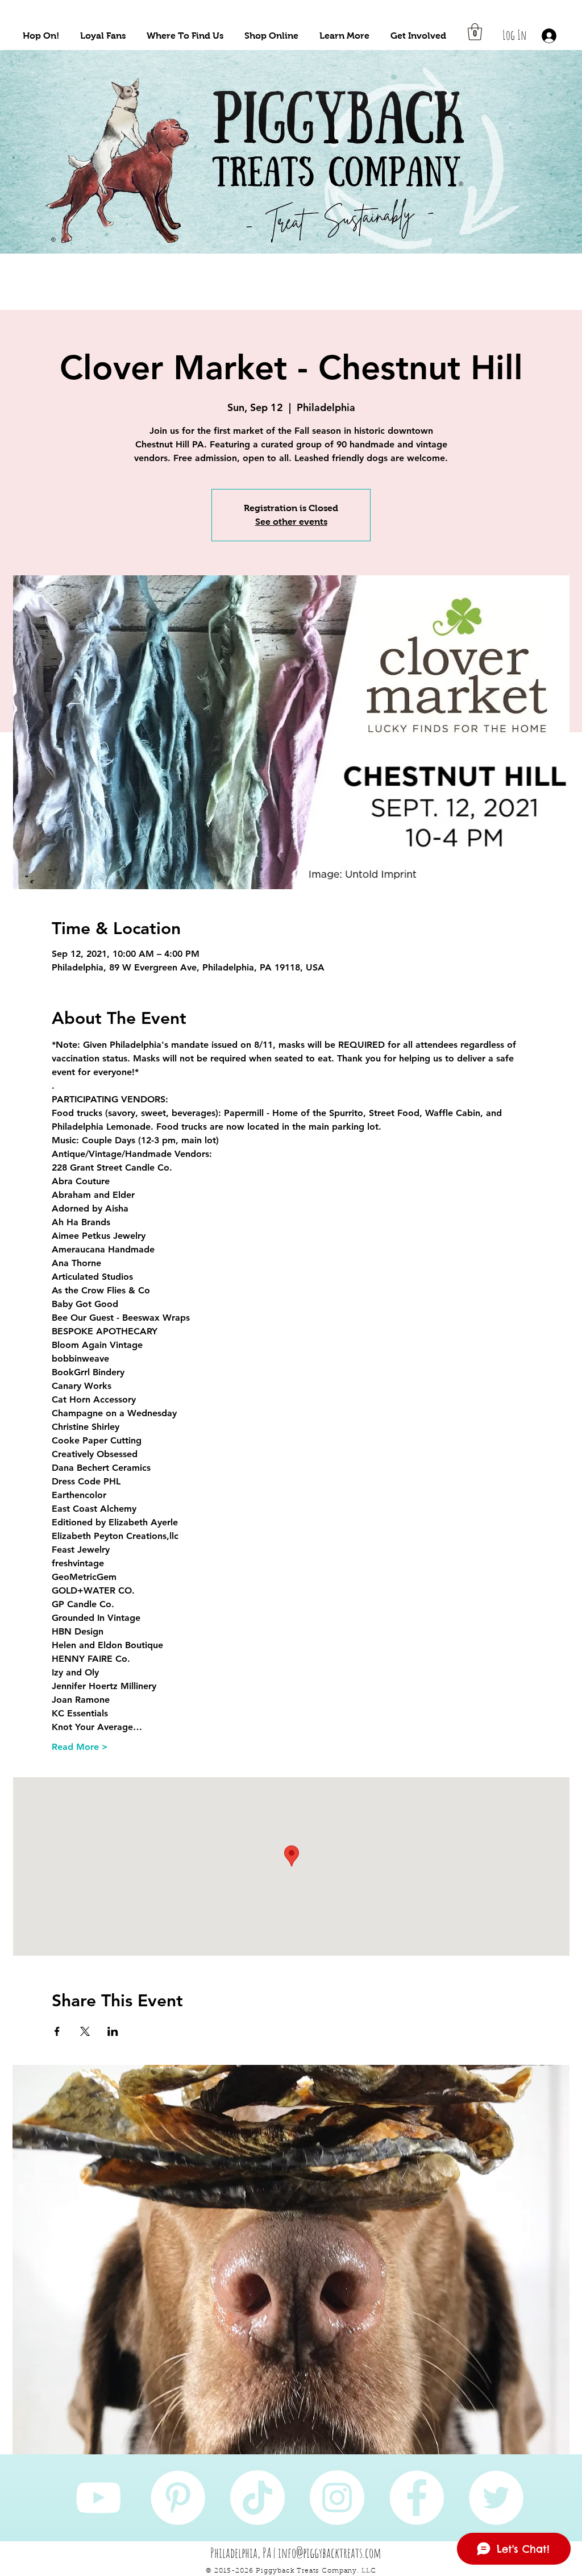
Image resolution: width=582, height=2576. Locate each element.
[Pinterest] (178, 2498)
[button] (41, 36)
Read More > (80, 1747)
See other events (291, 522)
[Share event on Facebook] (57, 2031)
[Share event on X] (85, 2031)
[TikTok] (257, 2498)
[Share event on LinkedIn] (113, 2031)
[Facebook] (417, 2498)
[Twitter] (496, 2498)
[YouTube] (98, 2498)
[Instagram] (337, 2498)
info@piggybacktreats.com (330, 2553)
